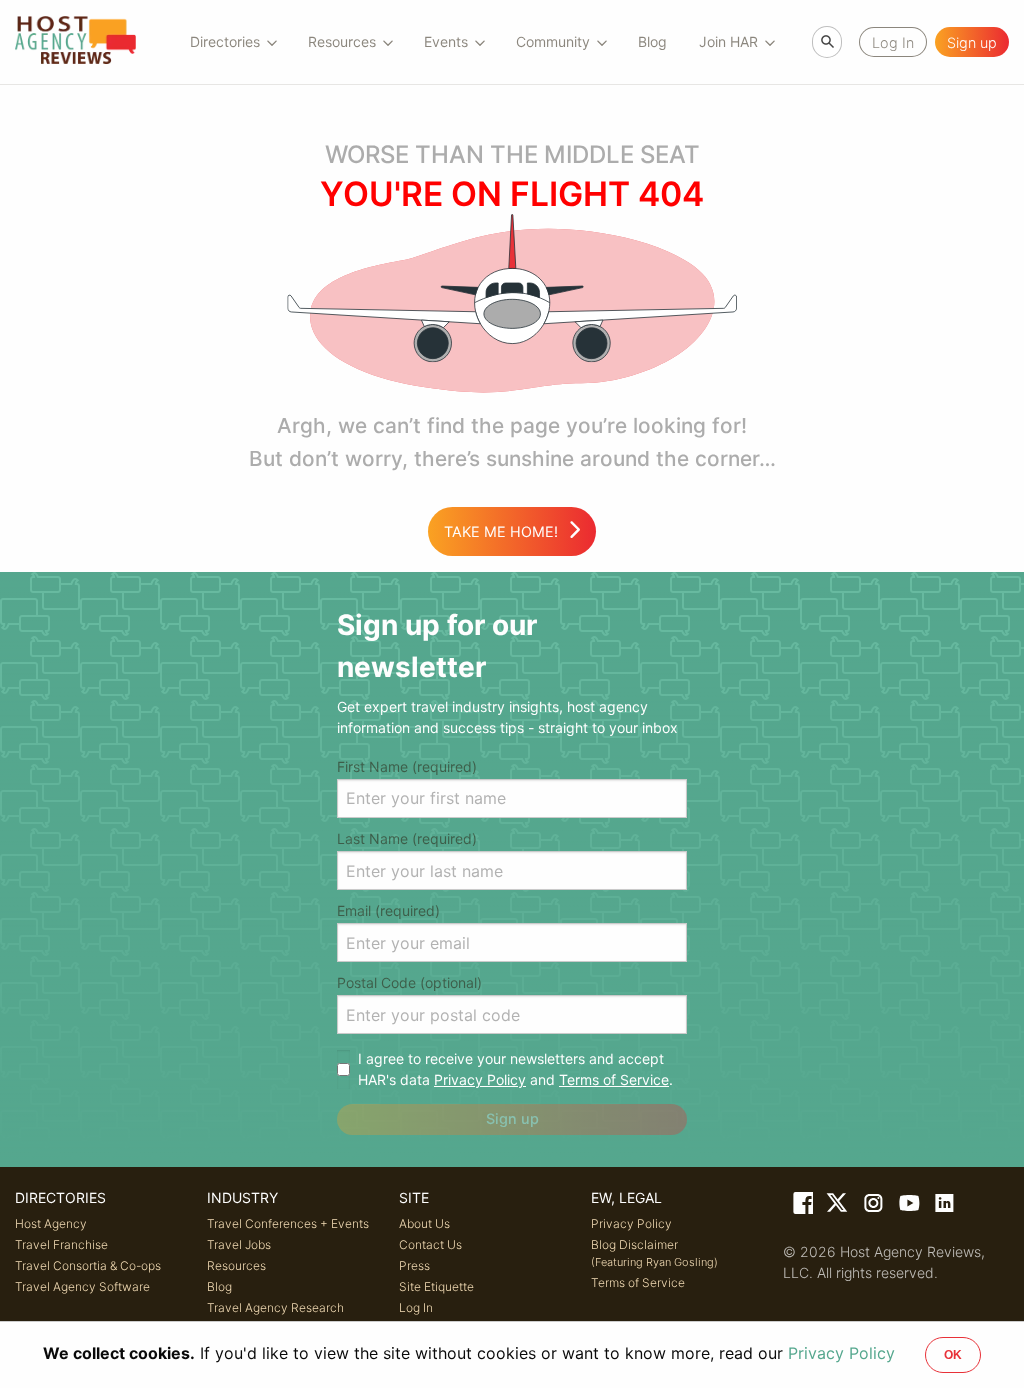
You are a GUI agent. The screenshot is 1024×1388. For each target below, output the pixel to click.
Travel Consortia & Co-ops (88, 1265)
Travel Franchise (61, 1244)
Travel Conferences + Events (288, 1223)
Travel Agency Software (82, 1286)
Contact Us (430, 1244)
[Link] (801, 1207)
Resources (236, 1265)
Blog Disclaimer (654, 1253)
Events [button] (446, 41)
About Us (424, 1223)
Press (414, 1265)
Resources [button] (342, 41)
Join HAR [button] (728, 41)
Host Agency (51, 1223)
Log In (416, 1307)
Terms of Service (614, 1079)
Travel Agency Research (275, 1307)
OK (953, 1355)
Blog (652, 41)
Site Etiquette (436, 1286)
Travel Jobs (239, 1244)
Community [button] (553, 41)
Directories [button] (225, 41)
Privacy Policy (480, 1079)
